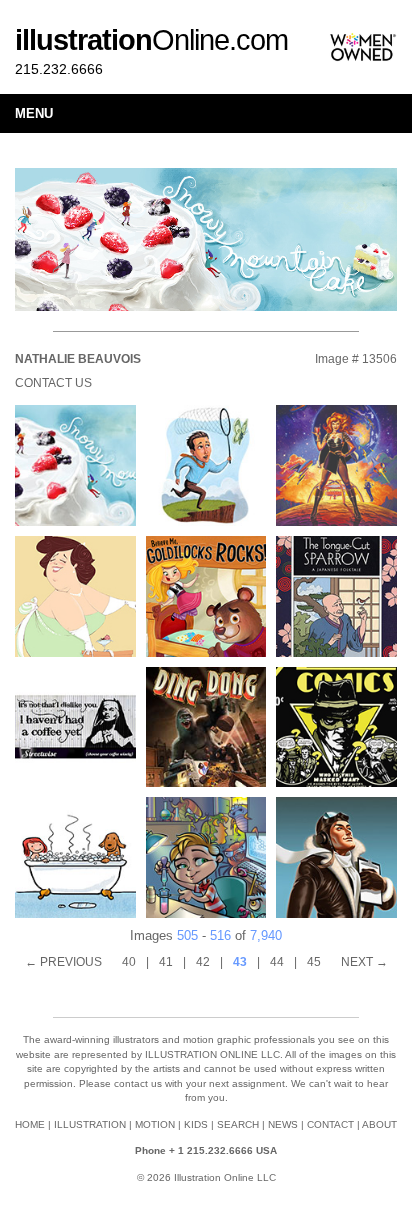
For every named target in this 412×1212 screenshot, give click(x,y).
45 (314, 962)
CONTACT (330, 1124)
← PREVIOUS (63, 962)
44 (277, 962)
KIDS (196, 1124)
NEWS (283, 1124)
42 (203, 962)
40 (129, 962)
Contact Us (53, 383)
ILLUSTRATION (90, 1124)
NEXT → (364, 962)
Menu (34, 113)
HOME (30, 1124)
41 (166, 962)
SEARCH (238, 1124)
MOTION (155, 1124)
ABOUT (379, 1124)
